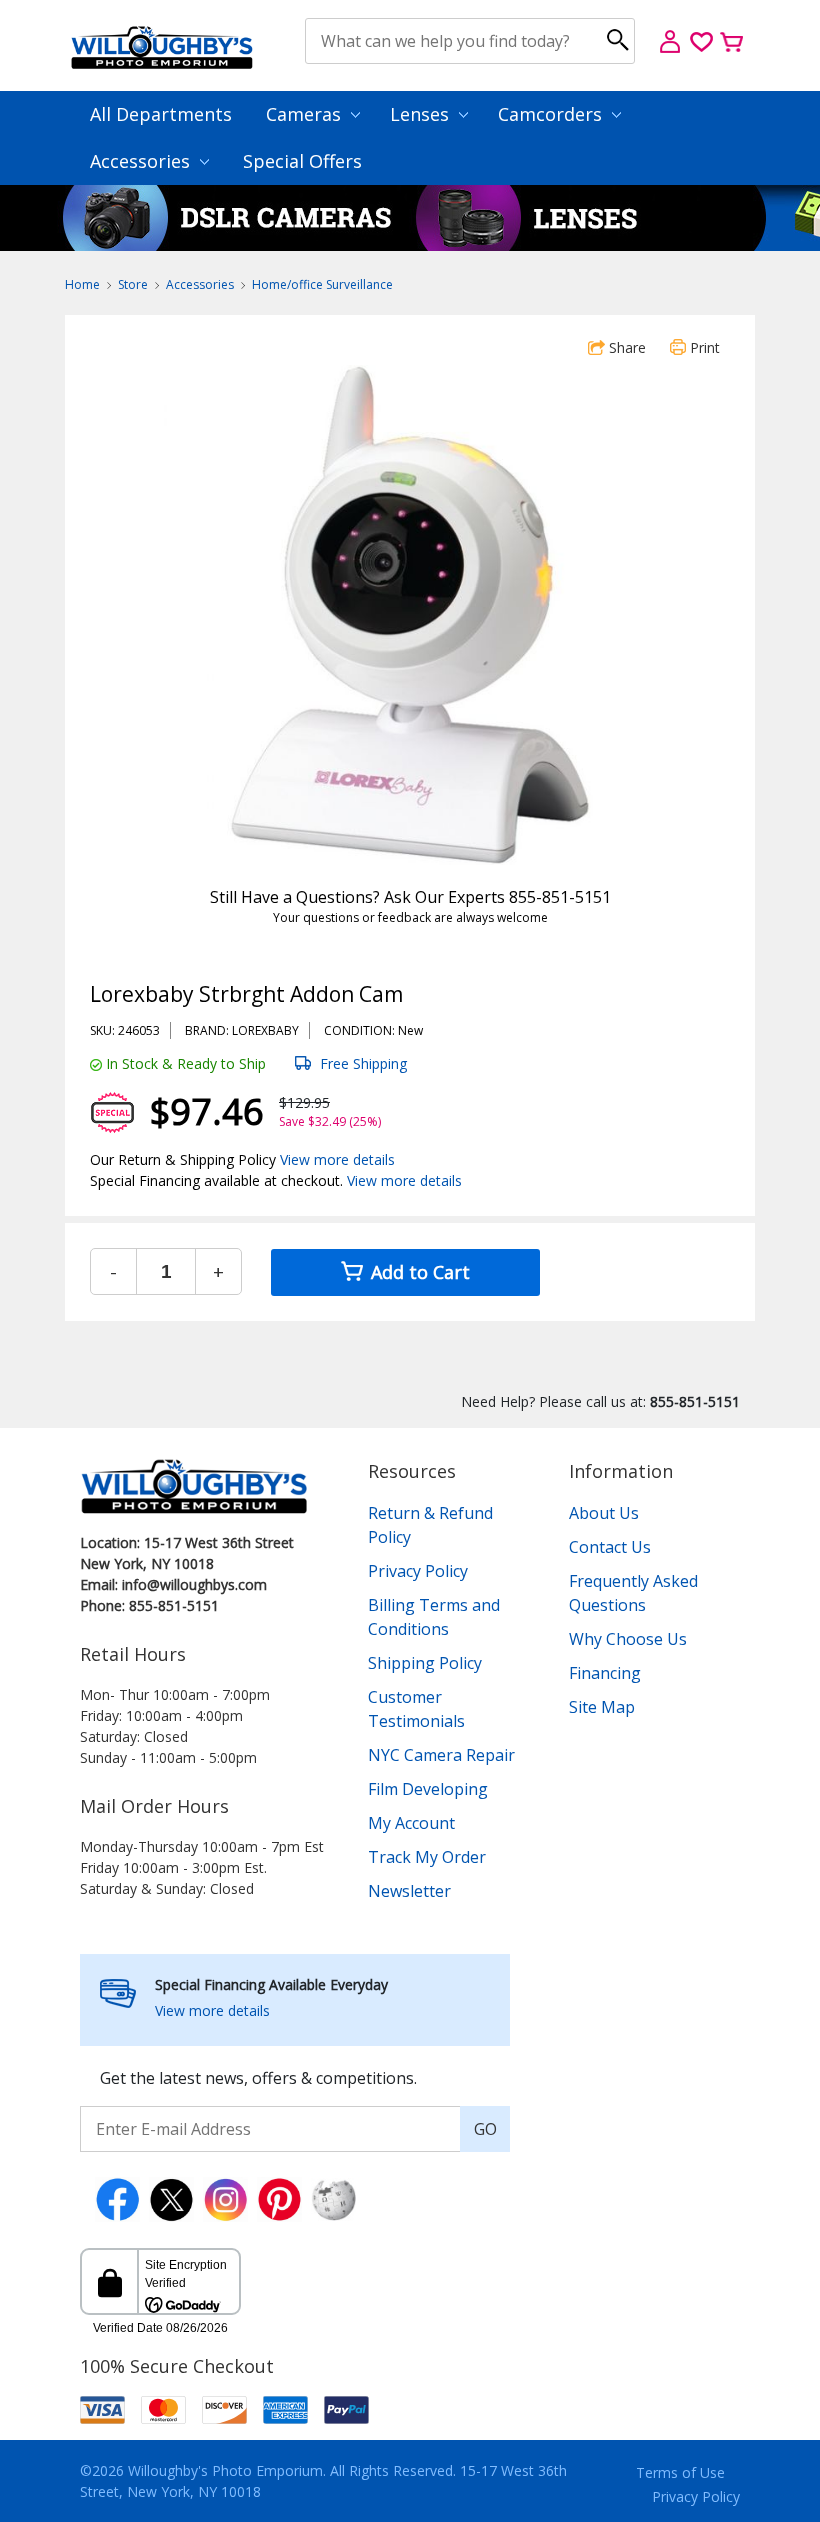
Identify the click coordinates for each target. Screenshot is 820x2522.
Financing (605, 1673)
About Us (604, 1513)
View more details (337, 1159)
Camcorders (552, 114)
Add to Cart (418, 1272)
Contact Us (610, 1547)
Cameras (306, 114)
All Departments (161, 114)
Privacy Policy (418, 1571)
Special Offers (302, 161)
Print (703, 347)
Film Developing (428, 1789)
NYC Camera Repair (441, 1755)
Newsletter (409, 1891)
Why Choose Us (628, 1639)
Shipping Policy (425, 1663)
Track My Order (427, 1857)
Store (133, 284)
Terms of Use (680, 2472)
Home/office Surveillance (322, 284)
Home (82, 284)
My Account (411, 1823)
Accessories (142, 161)
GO (485, 2129)
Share (625, 347)
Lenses (422, 114)
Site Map (602, 1707)
